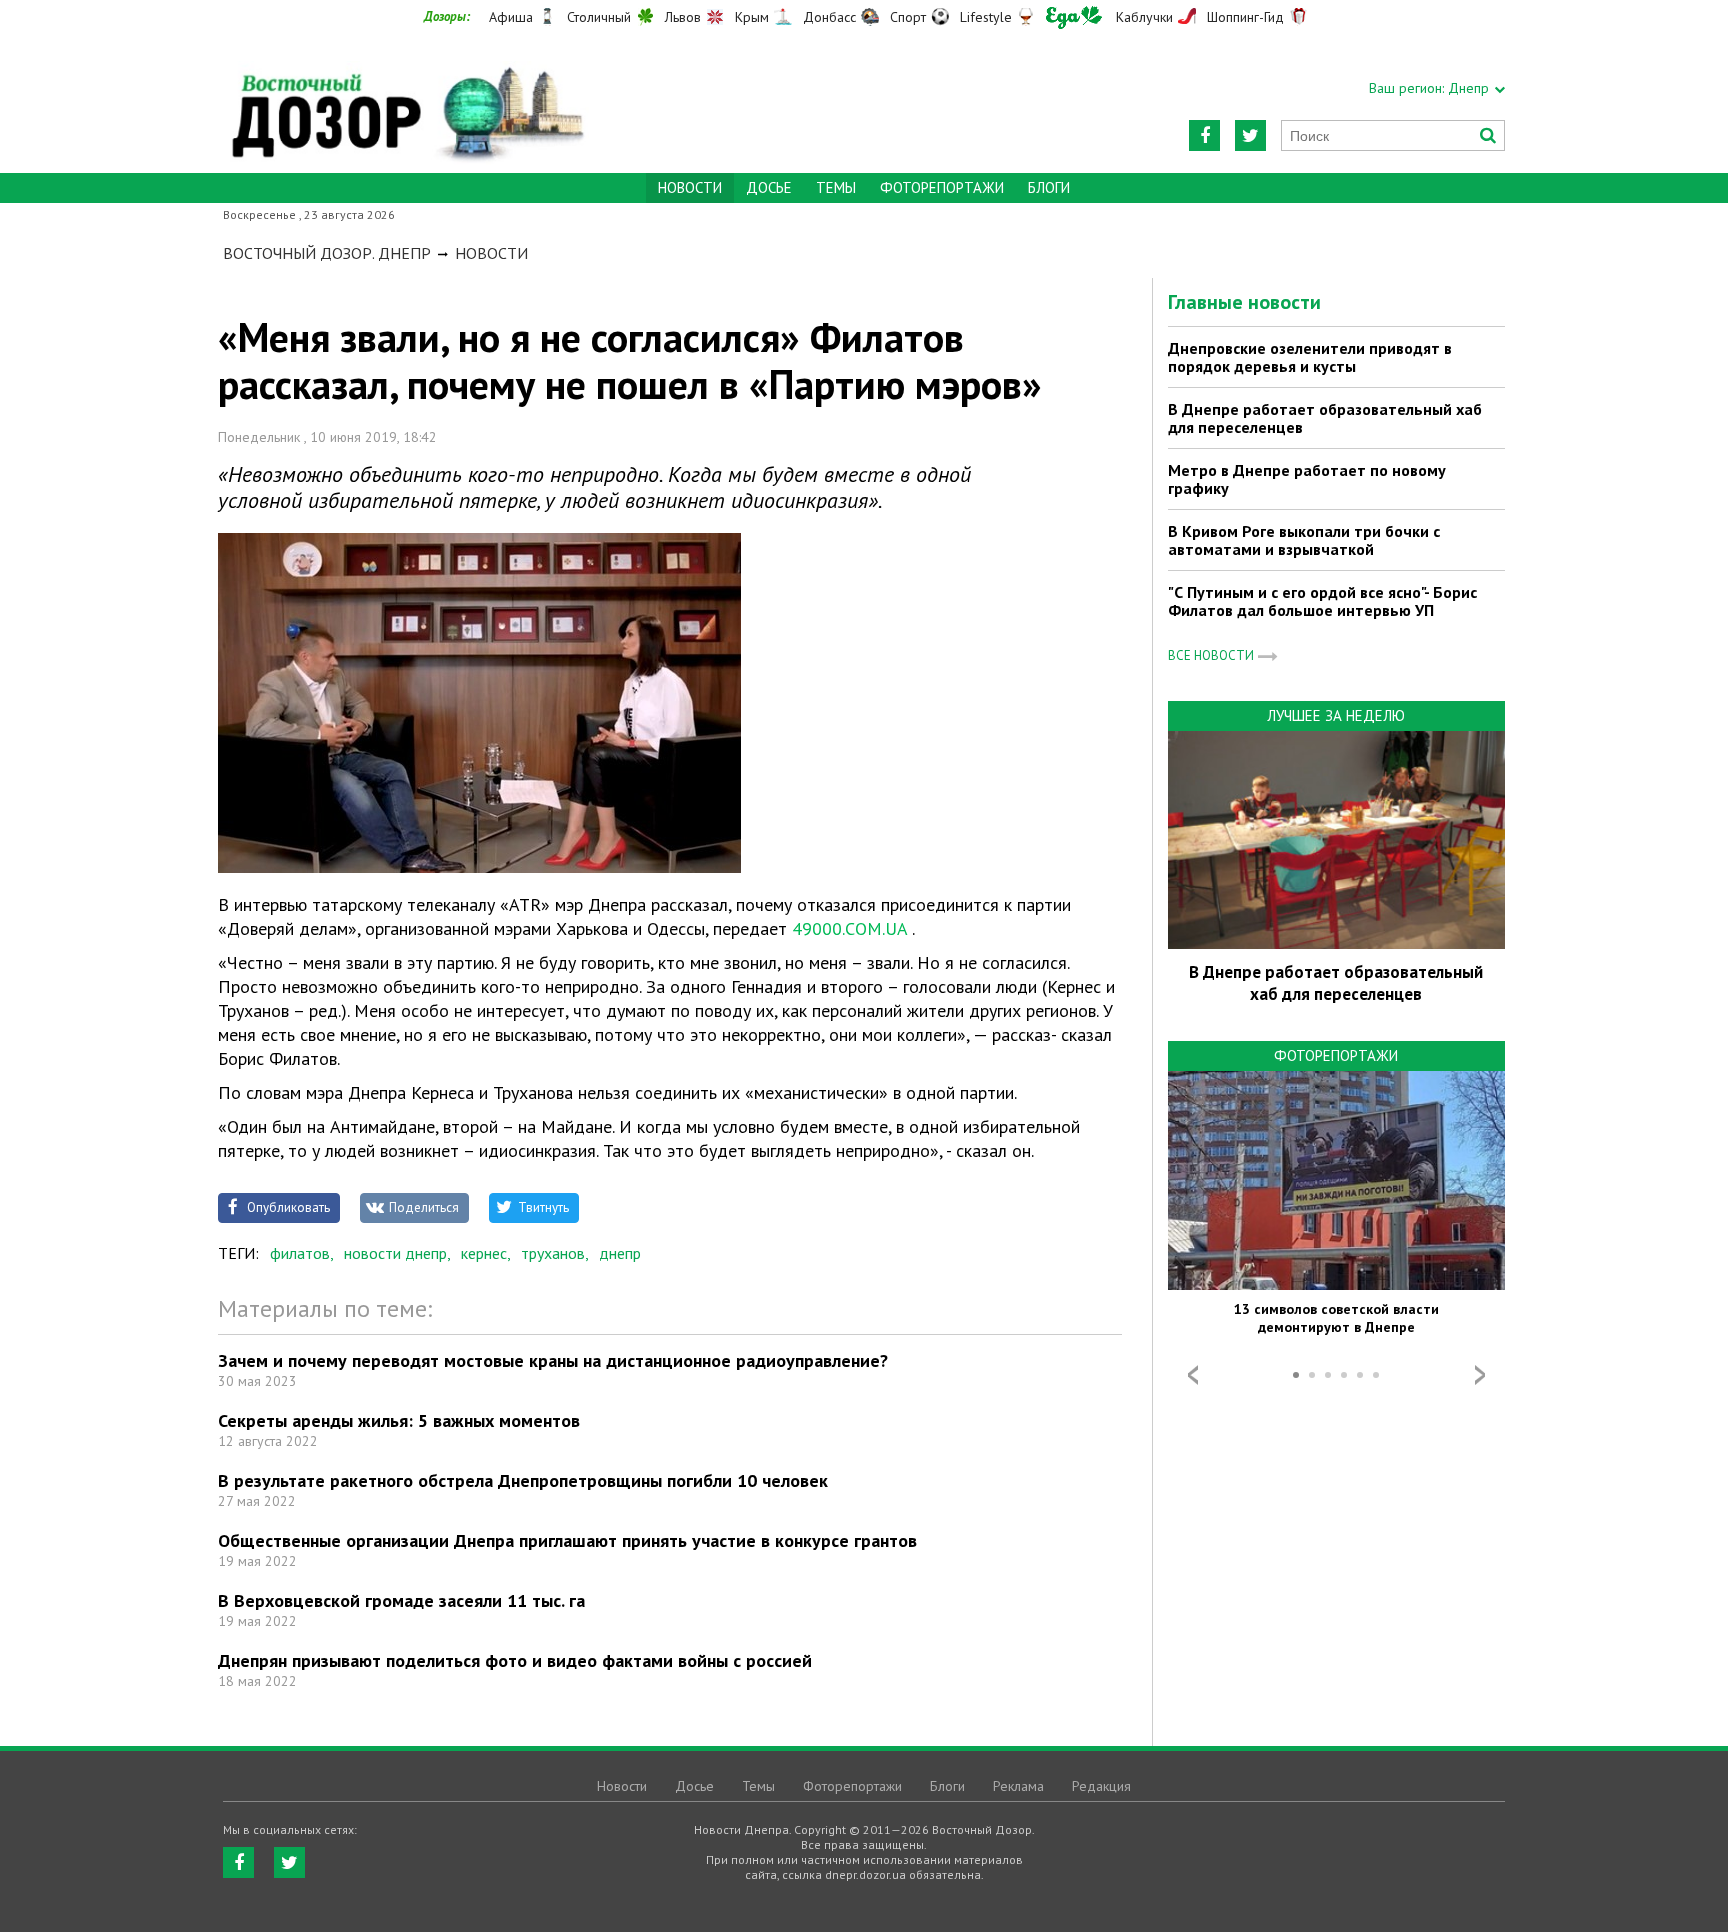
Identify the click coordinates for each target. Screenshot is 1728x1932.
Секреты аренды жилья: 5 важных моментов (399, 1420)
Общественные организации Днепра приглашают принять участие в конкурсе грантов (567, 1540)
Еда (1074, 17)
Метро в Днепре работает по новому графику (1307, 479)
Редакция (1101, 1786)
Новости (491, 253)
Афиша (511, 17)
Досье (769, 187)
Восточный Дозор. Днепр (327, 253)
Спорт (908, 17)
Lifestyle (986, 17)
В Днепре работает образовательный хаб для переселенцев (1325, 418)
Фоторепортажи (942, 187)
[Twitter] (1250, 135)
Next (1480, 1375)
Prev (1193, 1375)
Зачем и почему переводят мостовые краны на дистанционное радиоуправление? (553, 1360)
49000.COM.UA (849, 928)
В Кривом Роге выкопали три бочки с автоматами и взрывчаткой (1304, 540)
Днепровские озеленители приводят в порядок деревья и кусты (1310, 357)
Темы (836, 187)
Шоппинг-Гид (1245, 17)
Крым (752, 17)
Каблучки (1144, 17)
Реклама (1018, 1786)
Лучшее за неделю (1336, 715)
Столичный (599, 17)
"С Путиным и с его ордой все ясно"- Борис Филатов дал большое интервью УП (1322, 601)
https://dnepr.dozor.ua (406, 101)
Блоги (1049, 187)
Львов (683, 17)
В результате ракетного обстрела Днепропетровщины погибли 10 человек (523, 1480)
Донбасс (829, 17)
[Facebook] (1204, 135)
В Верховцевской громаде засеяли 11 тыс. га (401, 1600)
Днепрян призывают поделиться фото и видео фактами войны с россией (515, 1660)
